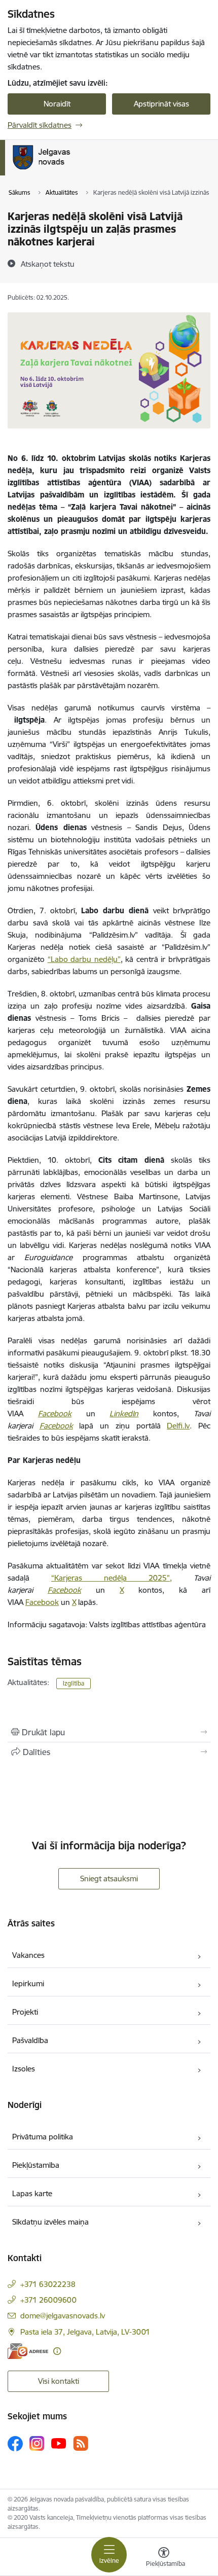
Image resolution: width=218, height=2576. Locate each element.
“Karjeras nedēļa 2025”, (112, 1578)
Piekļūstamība (36, 2165)
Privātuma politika (43, 2137)
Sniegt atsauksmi (109, 1879)
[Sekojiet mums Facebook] (15, 2444)
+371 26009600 (48, 2300)
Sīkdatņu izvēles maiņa (50, 2222)
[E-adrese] (28, 2351)
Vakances (28, 1955)
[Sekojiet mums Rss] (81, 2443)
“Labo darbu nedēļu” (84, 959)
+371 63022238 (48, 2284)
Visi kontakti (59, 2381)
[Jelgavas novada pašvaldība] (83, 169)
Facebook (55, 1414)
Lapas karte (32, 2193)
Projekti (25, 2012)
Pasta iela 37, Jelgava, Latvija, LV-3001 (85, 2332)
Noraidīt (57, 104)
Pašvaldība (30, 2040)
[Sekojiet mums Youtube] (59, 2443)
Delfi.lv (178, 1426)
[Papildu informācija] (57, 2351)
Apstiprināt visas (161, 104)
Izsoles (24, 2069)
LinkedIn (124, 1414)
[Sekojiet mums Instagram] (37, 2443)
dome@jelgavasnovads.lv (63, 2316)
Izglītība (74, 1683)
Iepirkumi (28, 1983)
